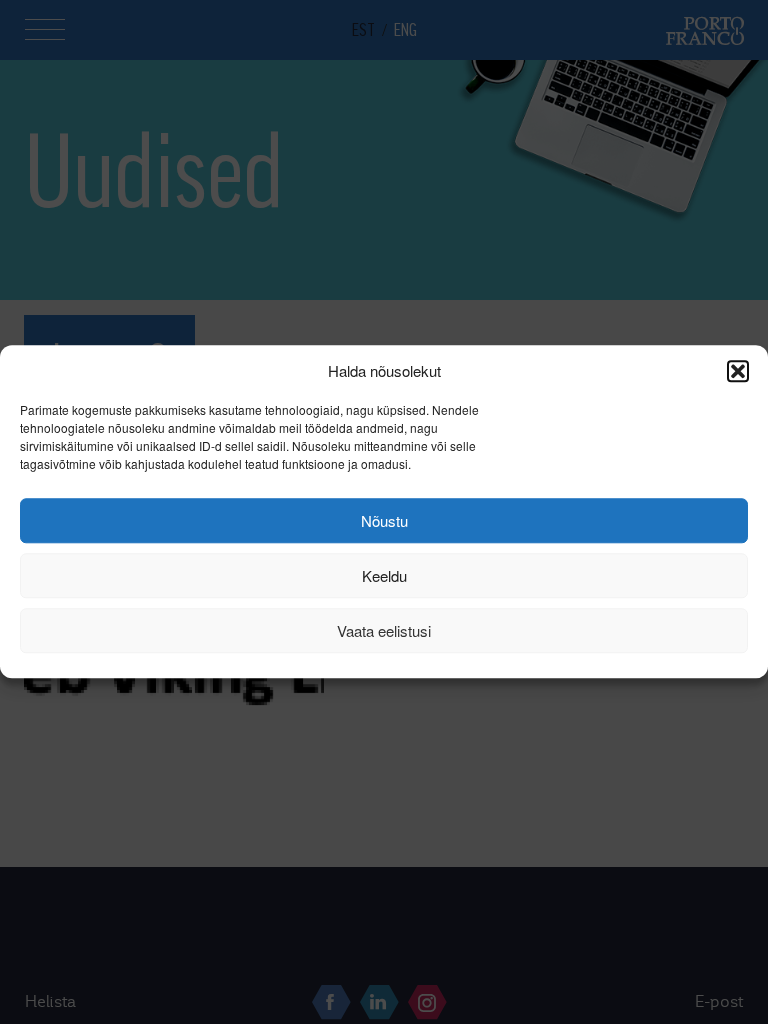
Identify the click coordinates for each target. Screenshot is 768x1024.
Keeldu (384, 575)
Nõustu (384, 520)
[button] (738, 371)
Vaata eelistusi (384, 630)
